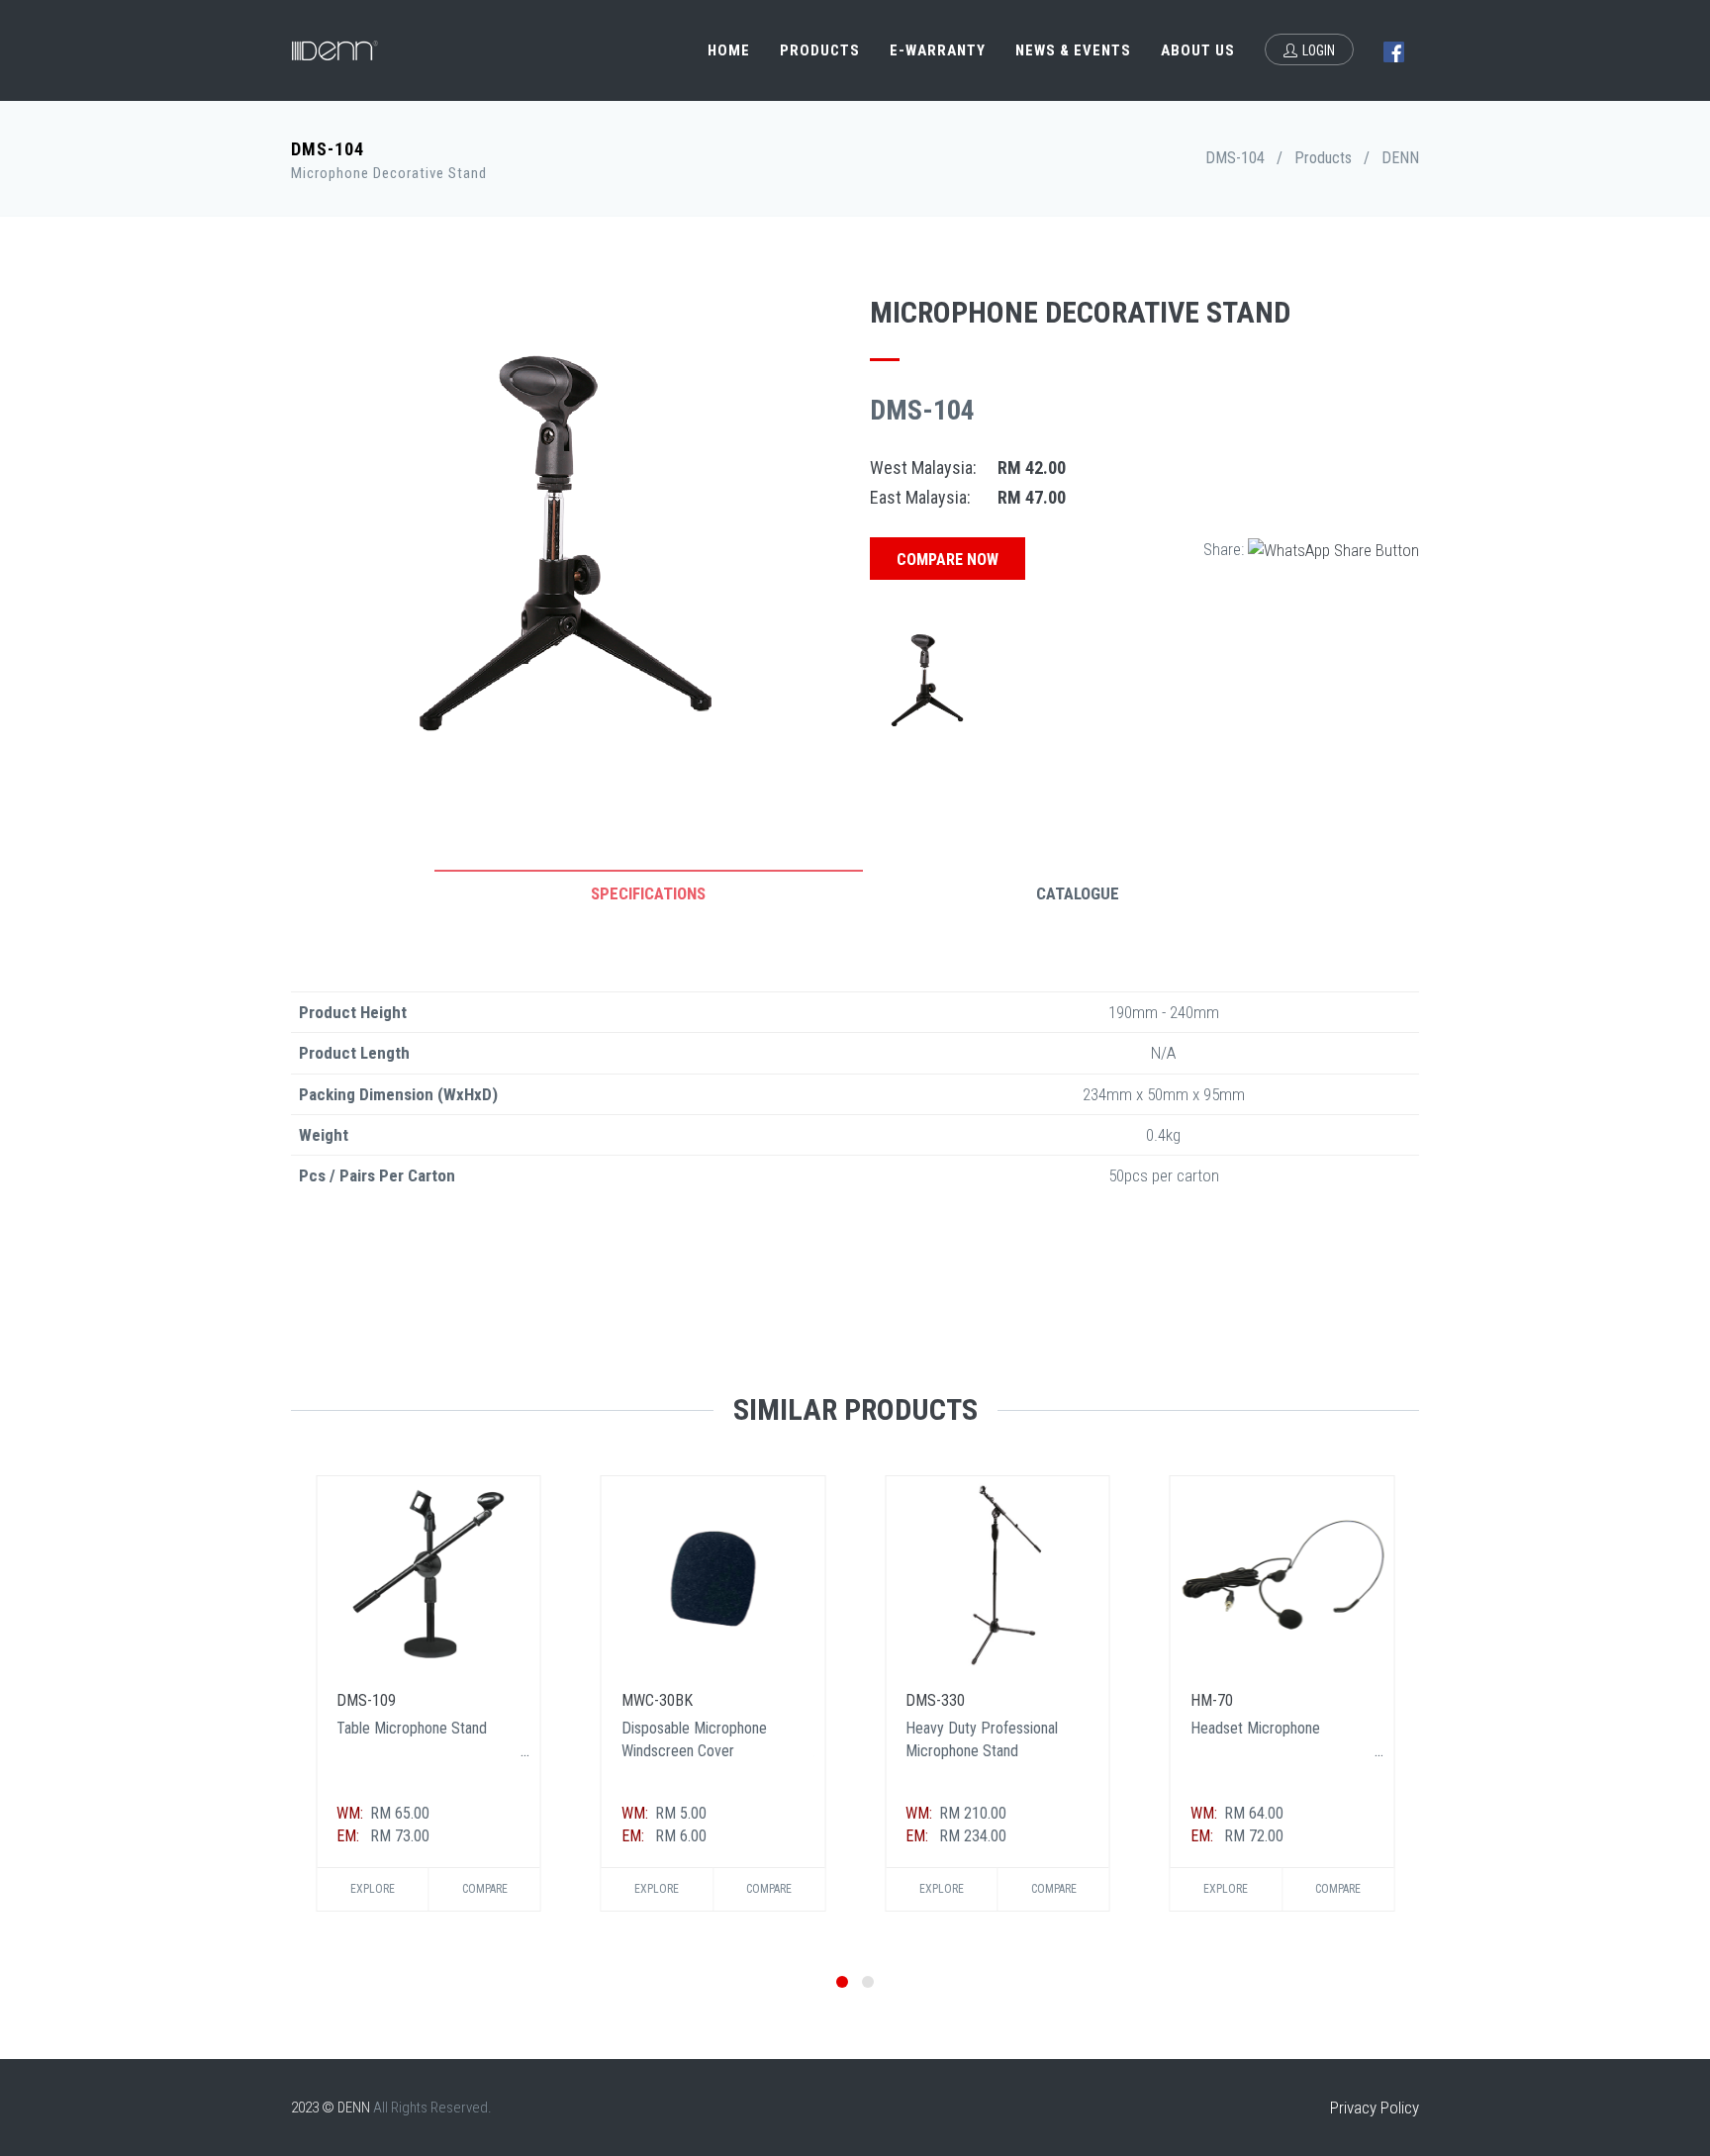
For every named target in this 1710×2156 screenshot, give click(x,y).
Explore (373, 1889)
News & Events (1073, 50)
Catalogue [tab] (1078, 893)
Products (820, 50)
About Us (1198, 50)
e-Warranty (938, 50)
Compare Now (948, 560)
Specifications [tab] (648, 893)
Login (1319, 50)
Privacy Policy (1375, 2108)
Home (729, 50)
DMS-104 (1235, 158)
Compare (485, 1889)
